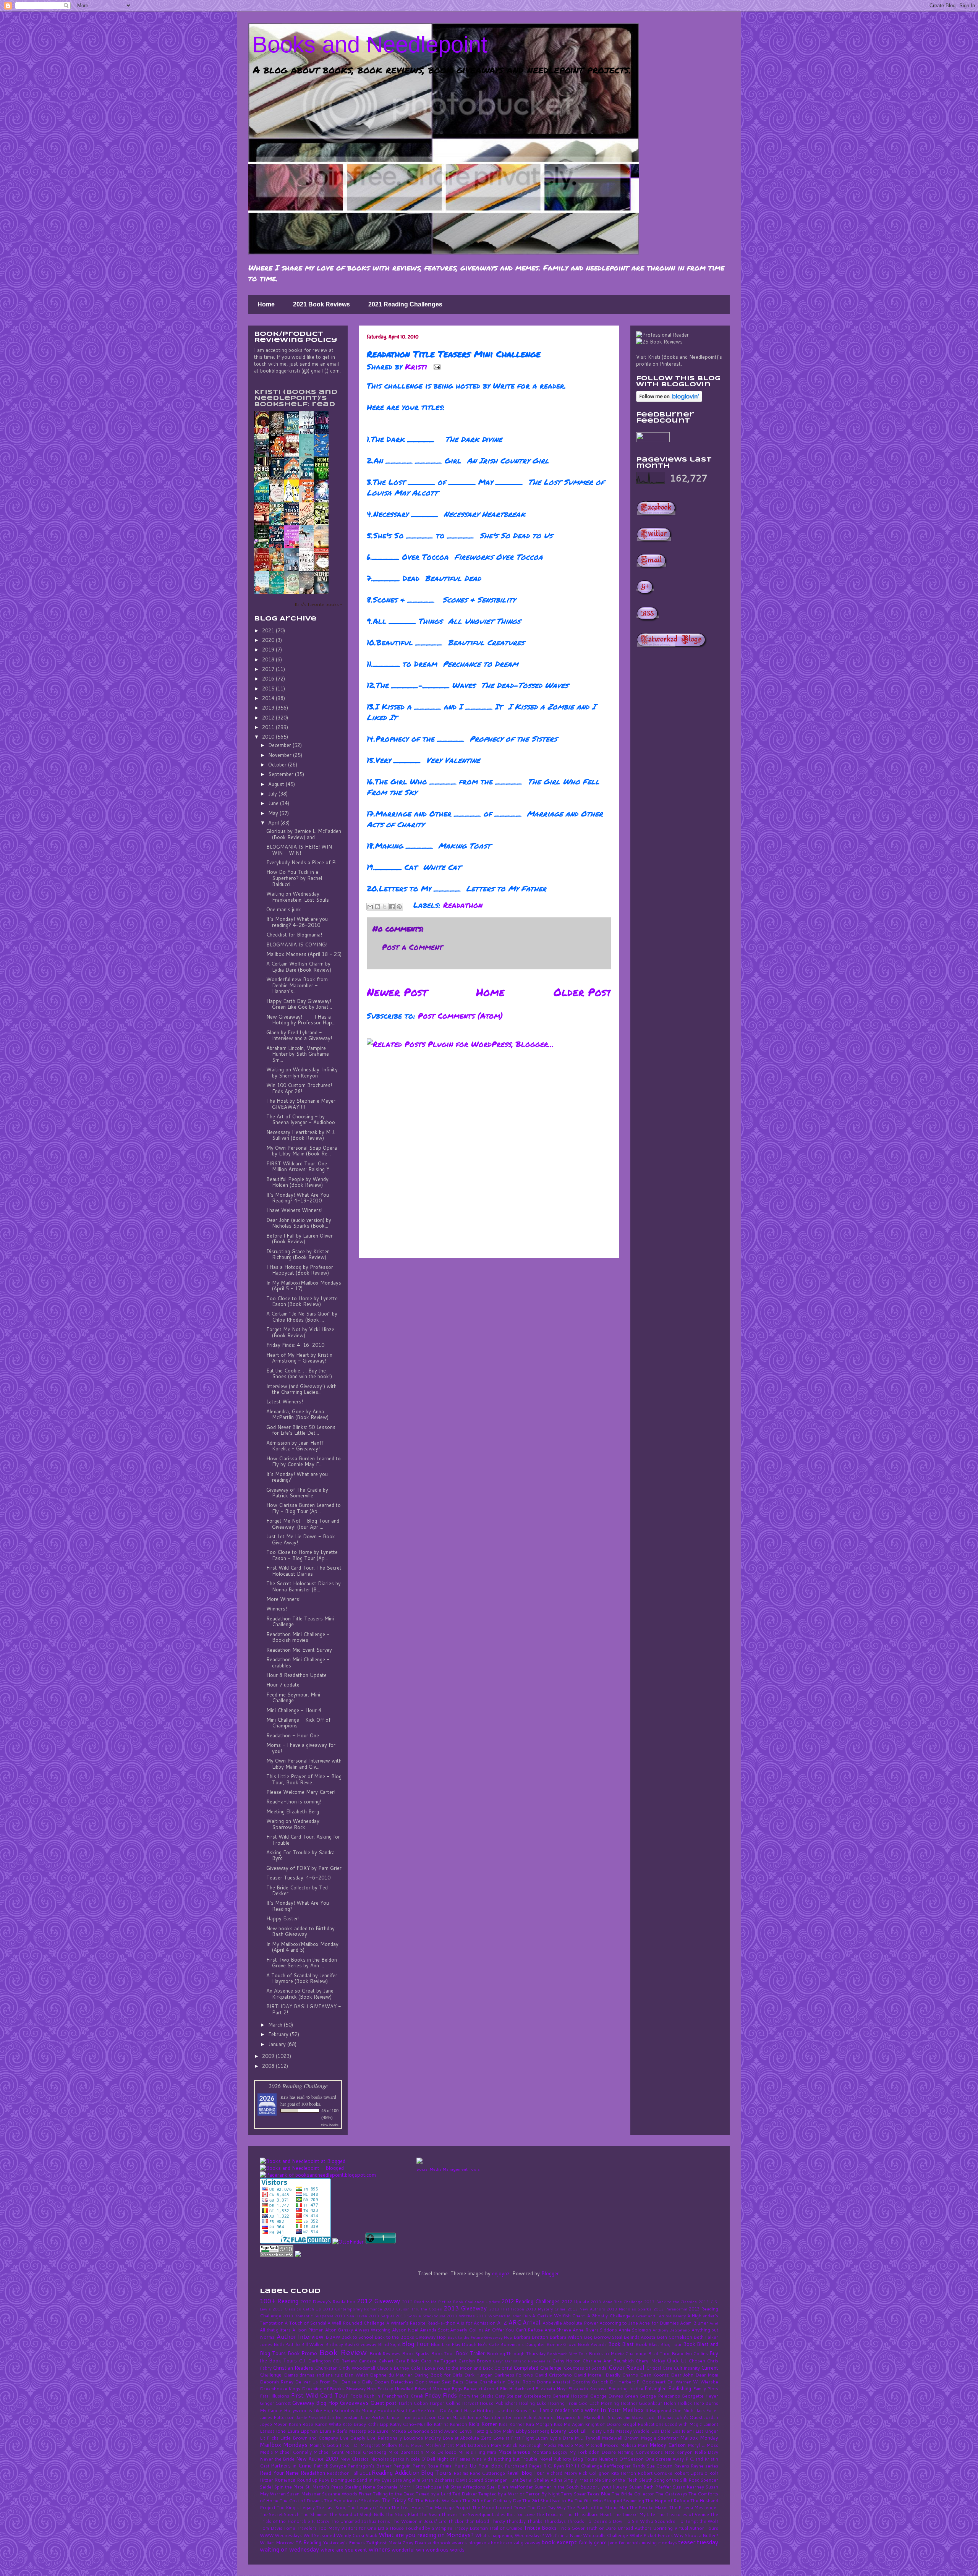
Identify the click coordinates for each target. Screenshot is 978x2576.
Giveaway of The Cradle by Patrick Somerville (297, 1493)
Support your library (604, 2487)
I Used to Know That (516, 2410)
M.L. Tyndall (587, 2438)
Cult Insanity (687, 2368)
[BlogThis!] (377, 907)
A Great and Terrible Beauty (659, 2316)
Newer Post (397, 992)
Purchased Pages (523, 2466)
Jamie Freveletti (311, 2417)
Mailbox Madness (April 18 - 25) (304, 954)
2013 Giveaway (465, 2308)
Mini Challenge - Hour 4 (294, 1710)
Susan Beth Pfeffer (650, 2487)
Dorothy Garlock (590, 2382)
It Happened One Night (670, 2410)
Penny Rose (425, 2466)
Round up (307, 2480)
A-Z (502, 2323)
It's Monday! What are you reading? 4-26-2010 (297, 922)
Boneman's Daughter (523, 2344)
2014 (269, 698)
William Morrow (277, 2543)
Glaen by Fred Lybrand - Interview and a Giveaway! (299, 1035)
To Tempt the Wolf (698, 2521)
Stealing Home (360, 2487)
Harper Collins (445, 2403)
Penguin (402, 2466)
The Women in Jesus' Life (419, 2521)
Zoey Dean (414, 2543)
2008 (269, 2066)
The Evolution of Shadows (352, 2501)
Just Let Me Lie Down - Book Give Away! (301, 1539)
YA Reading (308, 2542)
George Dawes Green (614, 2396)
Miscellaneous (514, 2452)
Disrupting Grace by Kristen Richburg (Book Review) (298, 1254)
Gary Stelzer (508, 2396)
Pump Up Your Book (479, 2466)
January (278, 2044)
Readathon (463, 905)
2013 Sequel (381, 2316)
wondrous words (445, 2550)
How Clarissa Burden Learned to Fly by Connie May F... (304, 1461)
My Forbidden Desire (593, 2452)
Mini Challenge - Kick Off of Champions (298, 1723)
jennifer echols (624, 2543)
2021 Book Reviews (321, 304)
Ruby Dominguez (337, 2480)
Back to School (357, 2337)
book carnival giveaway (516, 2543)
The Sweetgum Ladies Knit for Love (497, 2514)
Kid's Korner (483, 2424)
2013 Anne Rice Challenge (617, 2302)
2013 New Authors (586, 2309)
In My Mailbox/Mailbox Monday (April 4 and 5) (302, 1947)
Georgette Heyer (700, 2396)
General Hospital (570, 2396)
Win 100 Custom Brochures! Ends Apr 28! (299, 1088)
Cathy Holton (566, 2361)
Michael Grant (328, 2452)
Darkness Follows (514, 2375)
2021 (269, 630)
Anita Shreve (558, 2330)
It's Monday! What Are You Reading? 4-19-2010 (298, 1198)
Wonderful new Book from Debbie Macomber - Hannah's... (297, 985)
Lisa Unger (707, 2431)
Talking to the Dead (394, 2494)
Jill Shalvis (612, 2417)
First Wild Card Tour (320, 2395)
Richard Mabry (562, 2473)
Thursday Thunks (524, 2521)
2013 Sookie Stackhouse (420, 2316)
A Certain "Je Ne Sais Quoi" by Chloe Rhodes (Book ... (302, 1317)
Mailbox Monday (699, 2438)
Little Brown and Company (309, 2438)
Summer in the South (557, 2487)
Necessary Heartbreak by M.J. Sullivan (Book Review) (301, 1135)
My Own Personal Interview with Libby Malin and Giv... (304, 1764)
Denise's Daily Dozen (365, 2382)
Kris (284, 2097)
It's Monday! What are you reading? (297, 1477)
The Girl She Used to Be (548, 2501)
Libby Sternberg (532, 2431)
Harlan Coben (413, 2403)
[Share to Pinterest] (399, 907)
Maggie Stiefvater (660, 2438)
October (278, 765)
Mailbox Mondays (284, 2445)
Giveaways (354, 2403)
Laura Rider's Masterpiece (347, 2431)
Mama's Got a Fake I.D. (334, 2445)
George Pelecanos (660, 2396)
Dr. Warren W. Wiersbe (693, 2382)
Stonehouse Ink (432, 2487)
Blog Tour (415, 2344)
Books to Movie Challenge (618, 2353)
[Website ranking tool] (318, 2175)
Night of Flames (453, 2459)
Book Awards (592, 2344)
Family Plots (706, 2389)
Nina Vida (482, 2459)
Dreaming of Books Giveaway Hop (339, 2389)
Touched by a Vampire (429, 2528)
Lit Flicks (269, 2438)
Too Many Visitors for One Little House (361, 2528)
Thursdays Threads (564, 2521)
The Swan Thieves (439, 2514)
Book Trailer (470, 2353)
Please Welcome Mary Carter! (301, 1792)
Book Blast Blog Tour (659, 2344)
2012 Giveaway (378, 2301)
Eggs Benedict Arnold (475, 2389)
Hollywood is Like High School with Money (330, 2410)
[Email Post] (435, 366)
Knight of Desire (603, 2424)
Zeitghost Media (383, 2543)
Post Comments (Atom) (460, 1016)
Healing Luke (533, 2403)
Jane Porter (373, 2417)
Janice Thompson (405, 2417)
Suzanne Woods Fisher (347, 2494)
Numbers (608, 2459)
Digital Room (521, 2382)
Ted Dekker (465, 2494)
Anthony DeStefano (671, 2330)
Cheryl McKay (650, 2361)
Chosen (697, 2361)
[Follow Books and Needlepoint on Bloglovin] (669, 400)
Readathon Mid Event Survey (299, 1650)
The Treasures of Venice (683, 2514)
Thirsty (498, 2521)
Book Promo (303, 2353)
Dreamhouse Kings (280, 2389)
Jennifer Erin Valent (516, 2417)
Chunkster (326, 2368)
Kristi (417, 366)
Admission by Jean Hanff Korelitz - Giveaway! (295, 1446)
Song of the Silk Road (677, 2480)
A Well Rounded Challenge (356, 2323)
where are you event (344, 2550)
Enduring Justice (626, 2389)
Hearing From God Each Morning (583, 2403)
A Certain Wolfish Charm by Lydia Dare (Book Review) (299, 967)
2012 (269, 718)
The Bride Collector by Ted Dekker (297, 1891)
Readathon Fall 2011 (348, 2473)
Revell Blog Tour (525, 2473)
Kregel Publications (643, 2424)
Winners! (277, 1609)
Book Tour (443, 2353)
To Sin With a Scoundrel (650, 2521)
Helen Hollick (678, 2403)
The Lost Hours (408, 2507)
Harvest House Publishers (490, 2403)
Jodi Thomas (660, 2417)
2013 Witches (461, 2316)
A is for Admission (476, 2323)
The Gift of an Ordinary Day (492, 2501)
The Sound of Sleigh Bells (357, 2514)
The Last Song (331, 2507)
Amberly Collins (467, 2330)
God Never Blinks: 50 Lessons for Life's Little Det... (301, 1430)
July (273, 794)
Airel (714, 2323)
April (274, 823)
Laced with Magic (683, 2424)
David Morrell (589, 2375)
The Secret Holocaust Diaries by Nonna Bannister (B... (304, 1586)
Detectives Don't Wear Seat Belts (427, 2382)
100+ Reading (279, 2301)
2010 (269, 737)
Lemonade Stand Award (432, 2431)
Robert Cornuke (655, 2473)
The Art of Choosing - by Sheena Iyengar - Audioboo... (302, 1120)
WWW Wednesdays (281, 2535)
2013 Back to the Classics (670, 2302)
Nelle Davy (706, 2452)
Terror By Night (543, 2494)
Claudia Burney (393, 2368)
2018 (269, 659)
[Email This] (370, 907)
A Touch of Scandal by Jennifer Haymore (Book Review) (302, 1978)
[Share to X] (385, 907)
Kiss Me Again (569, 2424)
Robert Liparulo (691, 2473)
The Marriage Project (448, 2507)
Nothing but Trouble (516, 2459)
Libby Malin (502, 2431)
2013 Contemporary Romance (352, 2309)
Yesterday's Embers (344, 2543)
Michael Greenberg (366, 2452)
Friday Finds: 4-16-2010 (295, 1345)
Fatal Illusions (274, 2396)
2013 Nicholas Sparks (629, 2309)
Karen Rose (301, 2424)
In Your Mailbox (622, 2410)
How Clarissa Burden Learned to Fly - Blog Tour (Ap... (304, 1508)
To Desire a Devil (605, 2521)
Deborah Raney (277, 2382)
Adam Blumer (694, 2323)
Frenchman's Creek (402, 2396)
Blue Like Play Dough (453, 2344)
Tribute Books (540, 2528)
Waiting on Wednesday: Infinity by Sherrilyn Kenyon (302, 1073)
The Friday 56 (398, 2500)
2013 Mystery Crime (546, 2309)
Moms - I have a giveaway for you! (301, 1748)
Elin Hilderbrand (517, 2389)
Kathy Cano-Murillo (411, 2424)
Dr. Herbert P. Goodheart (638, 2382)
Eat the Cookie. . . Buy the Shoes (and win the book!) (299, 1374)
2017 (269, 669)
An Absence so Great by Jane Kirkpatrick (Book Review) (300, 1994)
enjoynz (501, 2273)
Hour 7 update (283, 1685)
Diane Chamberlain (485, 2382)
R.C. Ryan (554, 2466)
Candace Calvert (376, 2361)
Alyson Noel (405, 2330)
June (274, 803)
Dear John (682, 2375)
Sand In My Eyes (374, 2480)
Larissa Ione (273, 2431)
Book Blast (621, 2344)
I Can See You (421, 2410)
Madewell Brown (620, 2438)
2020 (269, 640)
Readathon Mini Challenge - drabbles (298, 1662)
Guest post (384, 2403)
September (282, 774)
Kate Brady (354, 2424)
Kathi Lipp (378, 2424)
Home (266, 304)
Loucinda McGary (422, 2438)
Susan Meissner (304, 2494)
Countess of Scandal (585, 2368)
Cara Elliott (407, 2361)
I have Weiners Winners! (294, 1210)
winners (379, 2549)
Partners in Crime (291, 2466)
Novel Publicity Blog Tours (568, 2459)
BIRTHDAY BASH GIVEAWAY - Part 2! (304, 2009)
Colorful (503, 2368)
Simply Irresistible (582, 2480)
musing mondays (659, 2543)
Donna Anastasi (553, 2382)
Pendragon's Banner (369, 2466)
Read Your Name (279, 2473)
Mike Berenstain (406, 2452)
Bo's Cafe (488, 2344)
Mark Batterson (472, 2445)
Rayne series (704, 2466)
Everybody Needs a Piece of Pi (301, 862)
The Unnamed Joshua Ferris (361, 2521)
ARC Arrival (525, 2322)
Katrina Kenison (450, 2424)
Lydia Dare (561, 2438)
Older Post (582, 992)
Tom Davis (271, 2528)
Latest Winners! (285, 1401)
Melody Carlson (668, 2445)
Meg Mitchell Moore (596, 2445)
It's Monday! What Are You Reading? (298, 1906)
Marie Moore (411, 2445)
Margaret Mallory (379, 2445)
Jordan (711, 2417)
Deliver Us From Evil (317, 2382)
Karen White (328, 2424)
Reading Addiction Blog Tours (412, 2472)
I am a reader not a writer (569, 2410)
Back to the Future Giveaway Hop (480, 2337)
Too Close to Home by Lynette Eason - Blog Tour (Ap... (302, 1555)
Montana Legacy (550, 2452)
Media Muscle (558, 2445)
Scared (476, 2480)
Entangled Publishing (668, 2388)
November (281, 755)
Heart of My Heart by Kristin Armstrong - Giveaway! (299, 1358)
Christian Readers (293, 2368)
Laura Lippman (303, 2431)
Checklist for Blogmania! (294, 935)
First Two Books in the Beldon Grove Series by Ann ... (302, 1963)
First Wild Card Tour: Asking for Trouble (303, 1840)
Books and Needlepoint (370, 45)
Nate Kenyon (678, 2452)
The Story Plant (402, 2514)
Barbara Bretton (531, 2337)
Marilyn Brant (440, 2445)
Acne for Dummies (659, 2323)
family (586, 2542)
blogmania (479, 2543)
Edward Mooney (432, 2389)
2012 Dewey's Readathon (328, 2301)
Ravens (682, 2466)
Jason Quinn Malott (445, 2417)
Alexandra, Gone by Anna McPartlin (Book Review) (297, 1414)
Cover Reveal (627, 2367)
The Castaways (671, 2494)
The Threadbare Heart (588, 2514)
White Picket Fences (651, 2535)
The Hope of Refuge (667, 2501)
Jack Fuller (707, 2410)
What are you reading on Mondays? (426, 2535)
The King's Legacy (296, 2507)
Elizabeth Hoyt (551, 2389)
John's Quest (689, 2417)
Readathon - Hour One (293, 1735)
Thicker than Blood (469, 2521)
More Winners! (283, 1599)
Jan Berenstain (343, 2417)
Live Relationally (384, 2438)
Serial (526, 2480)
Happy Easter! (283, 1918)
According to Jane (619, 2323)
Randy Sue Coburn (653, 2466)
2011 (269, 727)
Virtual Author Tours (696, 2528)
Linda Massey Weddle (626, 2431)
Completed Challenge (538, 2368)
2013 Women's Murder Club (504, 2316)
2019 (269, 650)
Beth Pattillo (287, 2344)
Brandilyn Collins (690, 2353)
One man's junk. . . (287, 909)
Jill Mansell (589, 2417)
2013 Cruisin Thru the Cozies (413, 2309)
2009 (269, 2056)
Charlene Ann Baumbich (608, 2361)
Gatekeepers (537, 2396)
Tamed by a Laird (433, 2494)
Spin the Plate (289, 2487)
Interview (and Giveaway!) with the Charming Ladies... (301, 1389)
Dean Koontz (655, 2375)
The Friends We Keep (438, 2501)
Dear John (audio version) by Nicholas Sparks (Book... (299, 1223)
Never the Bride (277, 2459)
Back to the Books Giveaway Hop (410, 2337)
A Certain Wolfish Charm (559, 2316)
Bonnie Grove (561, 2344)
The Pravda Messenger (694, 2507)
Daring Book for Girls (438, 2375)
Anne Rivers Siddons (595, 2330)
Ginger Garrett (275, 2403)
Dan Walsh (356, 2375)
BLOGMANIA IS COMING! (297, 945)
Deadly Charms (622, 2375)
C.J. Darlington (315, 2361)
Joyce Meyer (273, 2424)
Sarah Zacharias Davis (444, 2480)
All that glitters (275, 2330)
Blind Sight (389, 2344)
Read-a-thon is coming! (294, 1802)
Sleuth (646, 2480)
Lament (711, 2424)
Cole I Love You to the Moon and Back (452, 2368)
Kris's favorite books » (318, 604)
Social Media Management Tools (448, 2169)
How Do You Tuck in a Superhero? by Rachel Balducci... (294, 878)
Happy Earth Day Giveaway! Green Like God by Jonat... (299, 1004)
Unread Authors (635, 2528)
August (277, 784)
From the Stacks (476, 2396)
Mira (491, 2452)
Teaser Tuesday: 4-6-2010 (298, 1878)
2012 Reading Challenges (531, 2301)
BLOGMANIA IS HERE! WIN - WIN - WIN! (301, 850)
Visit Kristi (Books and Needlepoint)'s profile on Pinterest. (679, 360)
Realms (461, 2473)
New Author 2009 (317, 2459)
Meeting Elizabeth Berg (293, 1811)
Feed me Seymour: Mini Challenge (293, 1698)
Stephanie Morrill (395, 2487)
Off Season (632, 2459)
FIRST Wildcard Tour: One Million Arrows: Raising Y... (300, 1166)
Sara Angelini (406, 2480)
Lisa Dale (661, 2431)
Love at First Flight (514, 2438)
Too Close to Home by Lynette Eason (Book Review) (302, 1301)
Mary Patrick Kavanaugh (516, 2445)
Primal (446, 2466)
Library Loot (564, 2431)
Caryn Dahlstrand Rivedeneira (522, 2361)
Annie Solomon (635, 2330)
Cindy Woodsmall (357, 2368)
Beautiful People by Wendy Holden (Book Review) (297, 1182)
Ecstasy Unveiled (395, 2389)
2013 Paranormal (670, 2309)
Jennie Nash (480, 2417)
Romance (285, 2480)
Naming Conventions (640, 2452)
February (279, 2034)
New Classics (355, 2459)
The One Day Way (547, 2507)
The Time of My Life (634, 2514)
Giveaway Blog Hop (315, 2403)
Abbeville (552, 2323)
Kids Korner (511, 2424)
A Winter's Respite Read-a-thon (421, 2323)
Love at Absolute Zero (467, 2438)
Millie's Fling (471, 2452)
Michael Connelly (293, 2452)
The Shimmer (314, 2514)
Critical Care (659, 2368)
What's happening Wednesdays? (510, 2535)
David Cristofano (554, 2375)
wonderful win (408, 2550)
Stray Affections (468, 2487)
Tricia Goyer (572, 2528)
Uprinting (663, 2528)
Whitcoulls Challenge (606, 2535)
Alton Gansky (339, 2330)
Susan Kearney (689, 2487)
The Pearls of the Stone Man (597, 2507)
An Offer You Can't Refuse (514, 2330)
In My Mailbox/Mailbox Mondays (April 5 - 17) (304, 1286)
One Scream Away (665, 2459)
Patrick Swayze (330, 2466)
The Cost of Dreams (301, 2501)
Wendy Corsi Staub (357, 2535)
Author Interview (300, 2336)
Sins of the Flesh (620, 2480)
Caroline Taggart (439, 2361)
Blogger (550, 2273)
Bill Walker (313, 2344)
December (280, 745)
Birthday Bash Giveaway (351, 2344)
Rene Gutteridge (487, 2473)
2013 (269, 708)
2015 (269, 689)
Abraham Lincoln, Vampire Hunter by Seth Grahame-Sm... (299, 1054)
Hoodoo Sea (391, 2410)
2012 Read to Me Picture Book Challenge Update (451, 2302)
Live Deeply (352, 2438)
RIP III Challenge (584, 2466)
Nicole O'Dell (420, 2459)
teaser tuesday (698, 2542)
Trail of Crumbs (506, 2528)
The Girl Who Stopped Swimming (609, 2501)
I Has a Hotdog (477, 2410)
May (274, 813)
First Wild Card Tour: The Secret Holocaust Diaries (304, 1571)
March (276, 2025)
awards (459, 2543)
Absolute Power (580, 2323)
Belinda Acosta (639, 2337)
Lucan (542, 2438)
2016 (269, 679)
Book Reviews (385, 2353)
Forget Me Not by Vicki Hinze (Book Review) (300, 1332)
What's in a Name (563, 2535)
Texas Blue (599, 2494)
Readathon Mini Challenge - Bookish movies (298, 1637)
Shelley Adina (548, 2480)
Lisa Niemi (683, 2431)
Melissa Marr (634, 2445)
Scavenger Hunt (502, 2480)
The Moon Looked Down (499, 2507)
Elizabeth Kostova (587, 2389)
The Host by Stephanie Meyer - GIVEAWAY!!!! (303, 1104)
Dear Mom (707, 2375)
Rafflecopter (617, 2466)
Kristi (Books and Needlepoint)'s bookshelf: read (296, 398)
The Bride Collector (633, 2494)
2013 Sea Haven (351, 2316)
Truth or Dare (601, 2528)
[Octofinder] (348, 2242)
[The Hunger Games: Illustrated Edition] (264, 524)
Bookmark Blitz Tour (567, 2354)
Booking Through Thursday (516, 2353)
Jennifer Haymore (557, 2417)
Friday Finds (441, 2395)
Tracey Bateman (471, 2528)
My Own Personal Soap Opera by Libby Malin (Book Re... (302, 1151)
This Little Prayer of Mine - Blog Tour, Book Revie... (304, 1779)
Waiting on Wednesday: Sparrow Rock (293, 1824)
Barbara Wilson (566, 2337)
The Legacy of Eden (369, 2507)
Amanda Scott (434, 2330)
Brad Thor (659, 2353)
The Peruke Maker (649, 2507)
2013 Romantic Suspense (308, 2316)
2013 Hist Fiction (507, 2309)
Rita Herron (623, 2473)
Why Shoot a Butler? (696, 2535)
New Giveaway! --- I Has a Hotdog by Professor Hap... (301, 1020)
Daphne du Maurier (391, 2375)
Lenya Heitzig (474, 2431)
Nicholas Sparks (387, 2459)
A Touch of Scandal (305, 2323)
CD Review (345, 2361)
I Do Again (448, 2410)
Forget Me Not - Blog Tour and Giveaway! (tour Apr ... (303, 1524)
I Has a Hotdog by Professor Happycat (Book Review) (300, 1270)
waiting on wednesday (289, 2549)
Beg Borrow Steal (603, 2337)
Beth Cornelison (674, 2337)
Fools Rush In (365, 2396)
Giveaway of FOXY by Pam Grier (304, 1868)
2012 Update (575, 2301)
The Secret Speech (280, 2514)
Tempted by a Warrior (501, 2494)
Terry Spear (573, 2494)
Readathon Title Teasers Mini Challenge (300, 1622)
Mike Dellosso (441, 2452)
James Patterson (277, 2417)
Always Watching (373, 2330)
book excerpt (559, 2542)
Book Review (343, 2352)
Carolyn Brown (475, 2361)
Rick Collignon (594, 2473)
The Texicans (550, 2514)
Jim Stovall (635, 2417)
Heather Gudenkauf (641, 2403)
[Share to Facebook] (392, 907)
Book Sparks (416, 2353)
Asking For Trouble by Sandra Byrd (300, 1855)
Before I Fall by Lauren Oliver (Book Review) (300, 1239)
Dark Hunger (478, 2375)
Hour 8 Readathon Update (296, 1675)
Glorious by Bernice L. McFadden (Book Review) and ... (304, 834)
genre (600, 2542)
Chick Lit (677, 2361)
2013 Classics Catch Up (297, 2309)
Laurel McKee (391, 2431)
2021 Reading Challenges (405, 304)
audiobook (439, 2543)
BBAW (333, 2337)
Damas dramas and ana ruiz (313, 2375)
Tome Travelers (300, 2528)
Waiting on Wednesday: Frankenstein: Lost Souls (298, 897)
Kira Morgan (539, 2424)
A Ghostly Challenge (609, 2316)
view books (330, 2125)
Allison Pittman (308, 2330)
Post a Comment (412, 947)
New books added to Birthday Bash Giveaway (300, 1931)
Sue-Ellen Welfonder (510, 2487)
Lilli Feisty (591, 2431)
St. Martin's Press (324, 2487)
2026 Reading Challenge (298, 2086)
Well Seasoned (319, 2535)
